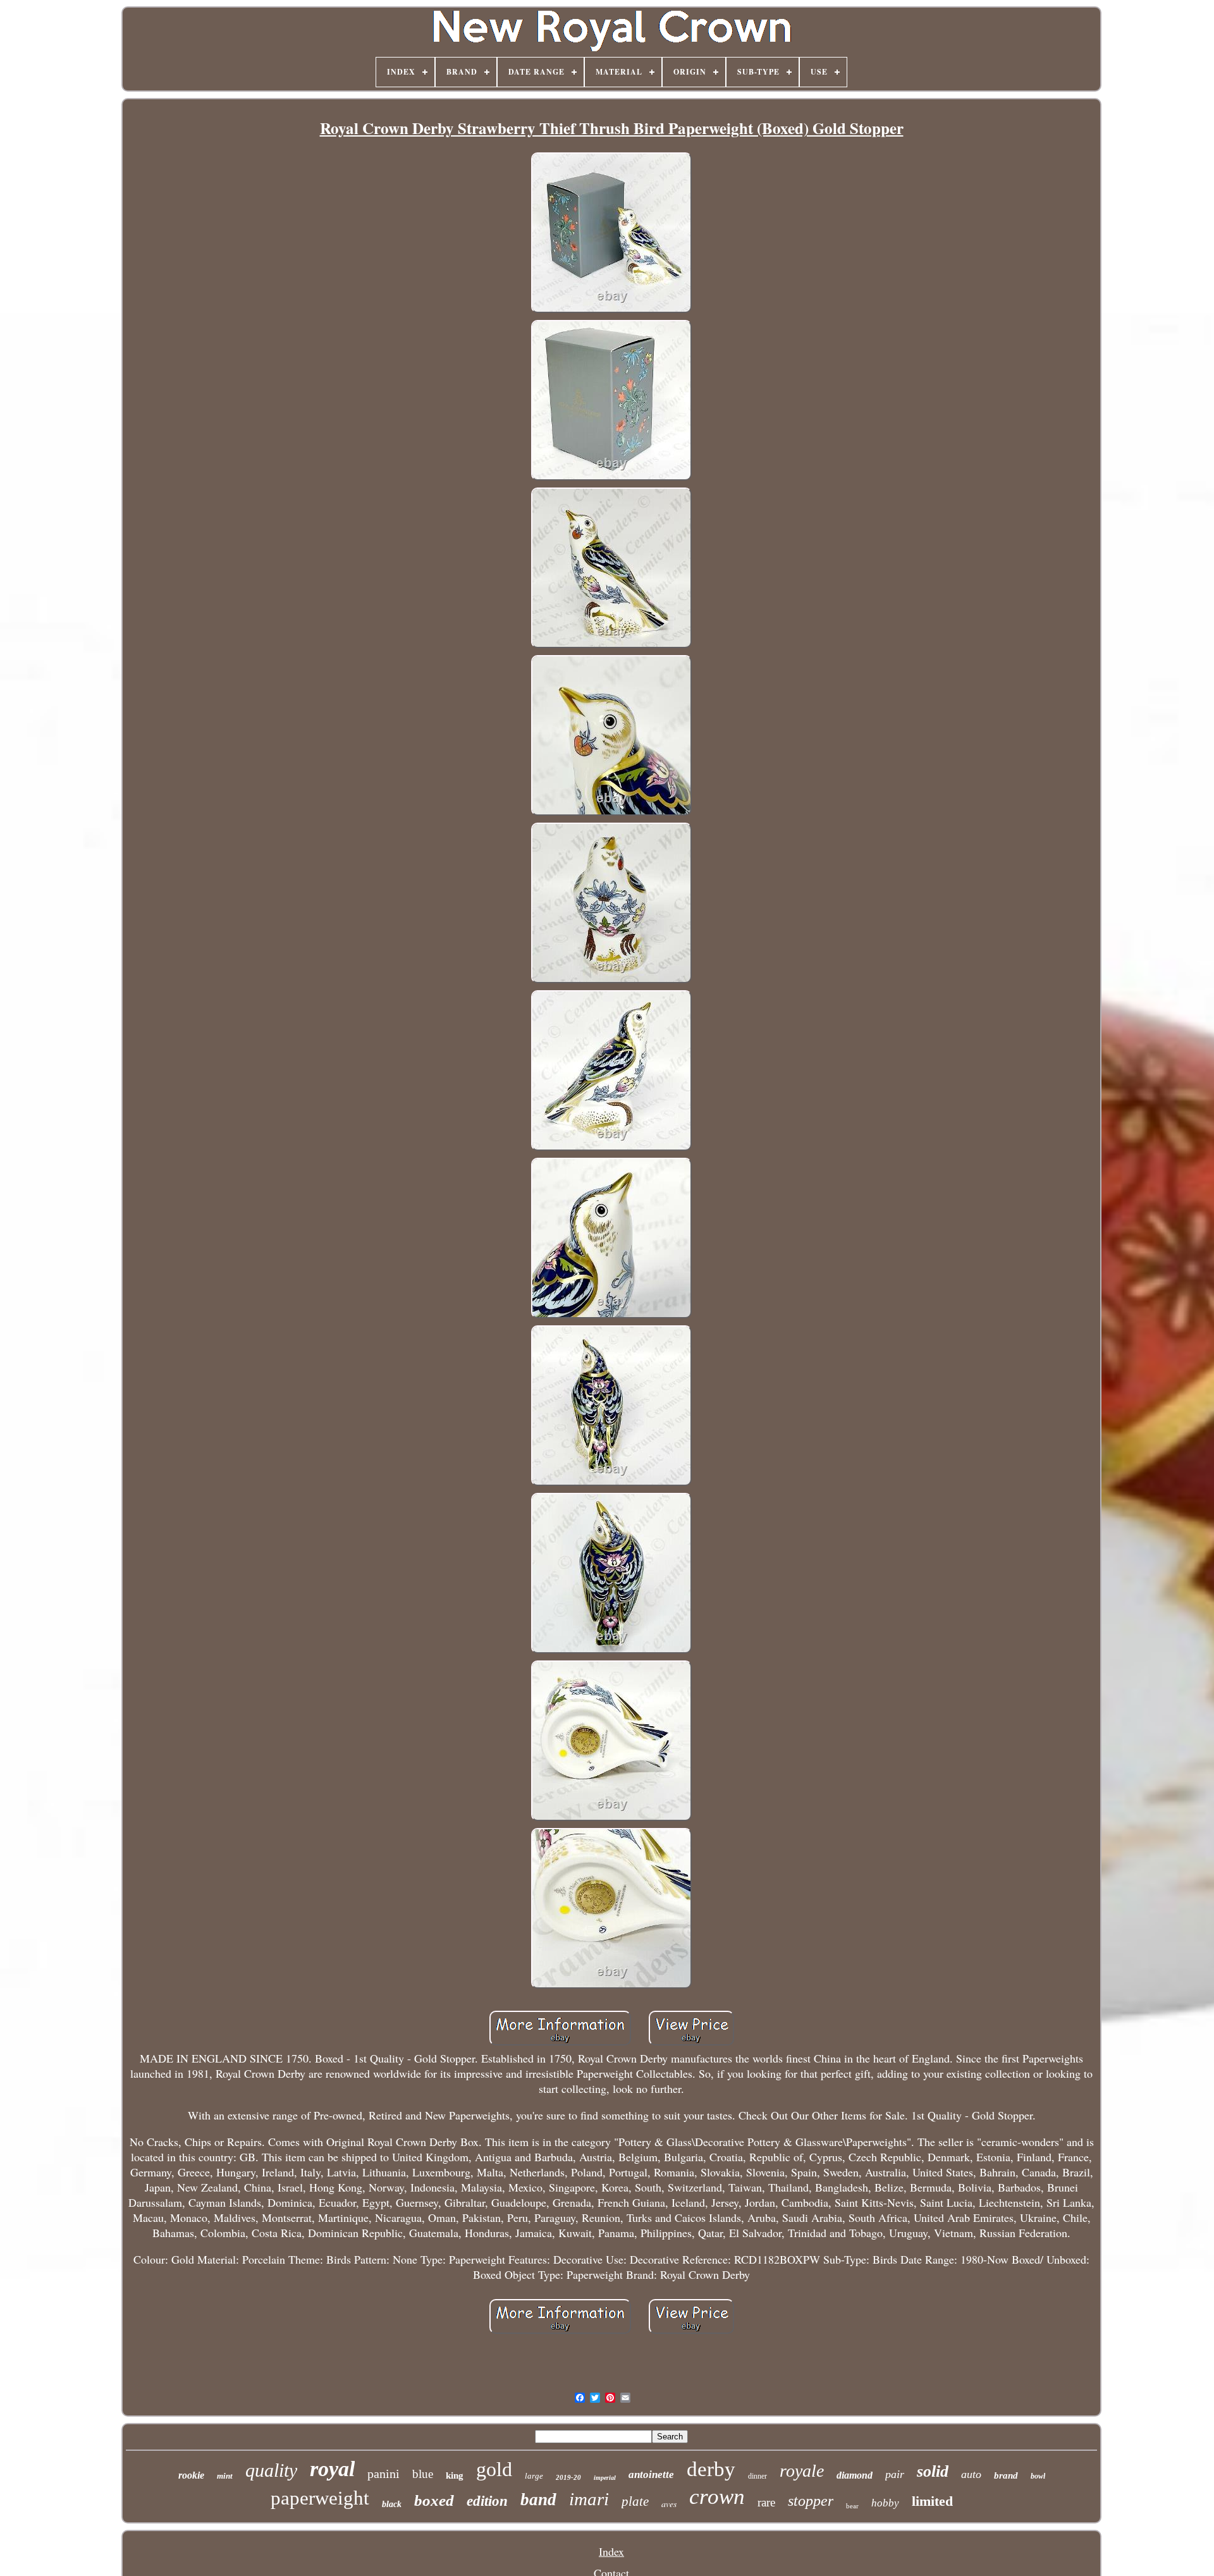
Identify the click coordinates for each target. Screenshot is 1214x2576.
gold (494, 2469)
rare (766, 2502)
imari (589, 2499)
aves (669, 2504)
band (538, 2499)
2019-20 (568, 2477)
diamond (855, 2475)
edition (487, 2501)
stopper (811, 2501)
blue (423, 2474)
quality (271, 2470)
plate (635, 2501)
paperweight (320, 2498)
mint (225, 2476)
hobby (885, 2503)
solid (933, 2471)
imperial (605, 2478)
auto (971, 2474)
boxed (434, 2500)
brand (1006, 2475)
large (534, 2476)
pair (895, 2474)
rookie (191, 2475)
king (455, 2475)
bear (852, 2506)
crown (717, 2497)
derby (711, 2469)
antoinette (651, 2475)
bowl (1038, 2476)
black (392, 2504)
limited (932, 2501)
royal (332, 2469)
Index (611, 2551)
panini (383, 2474)
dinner (757, 2476)
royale (802, 2471)
